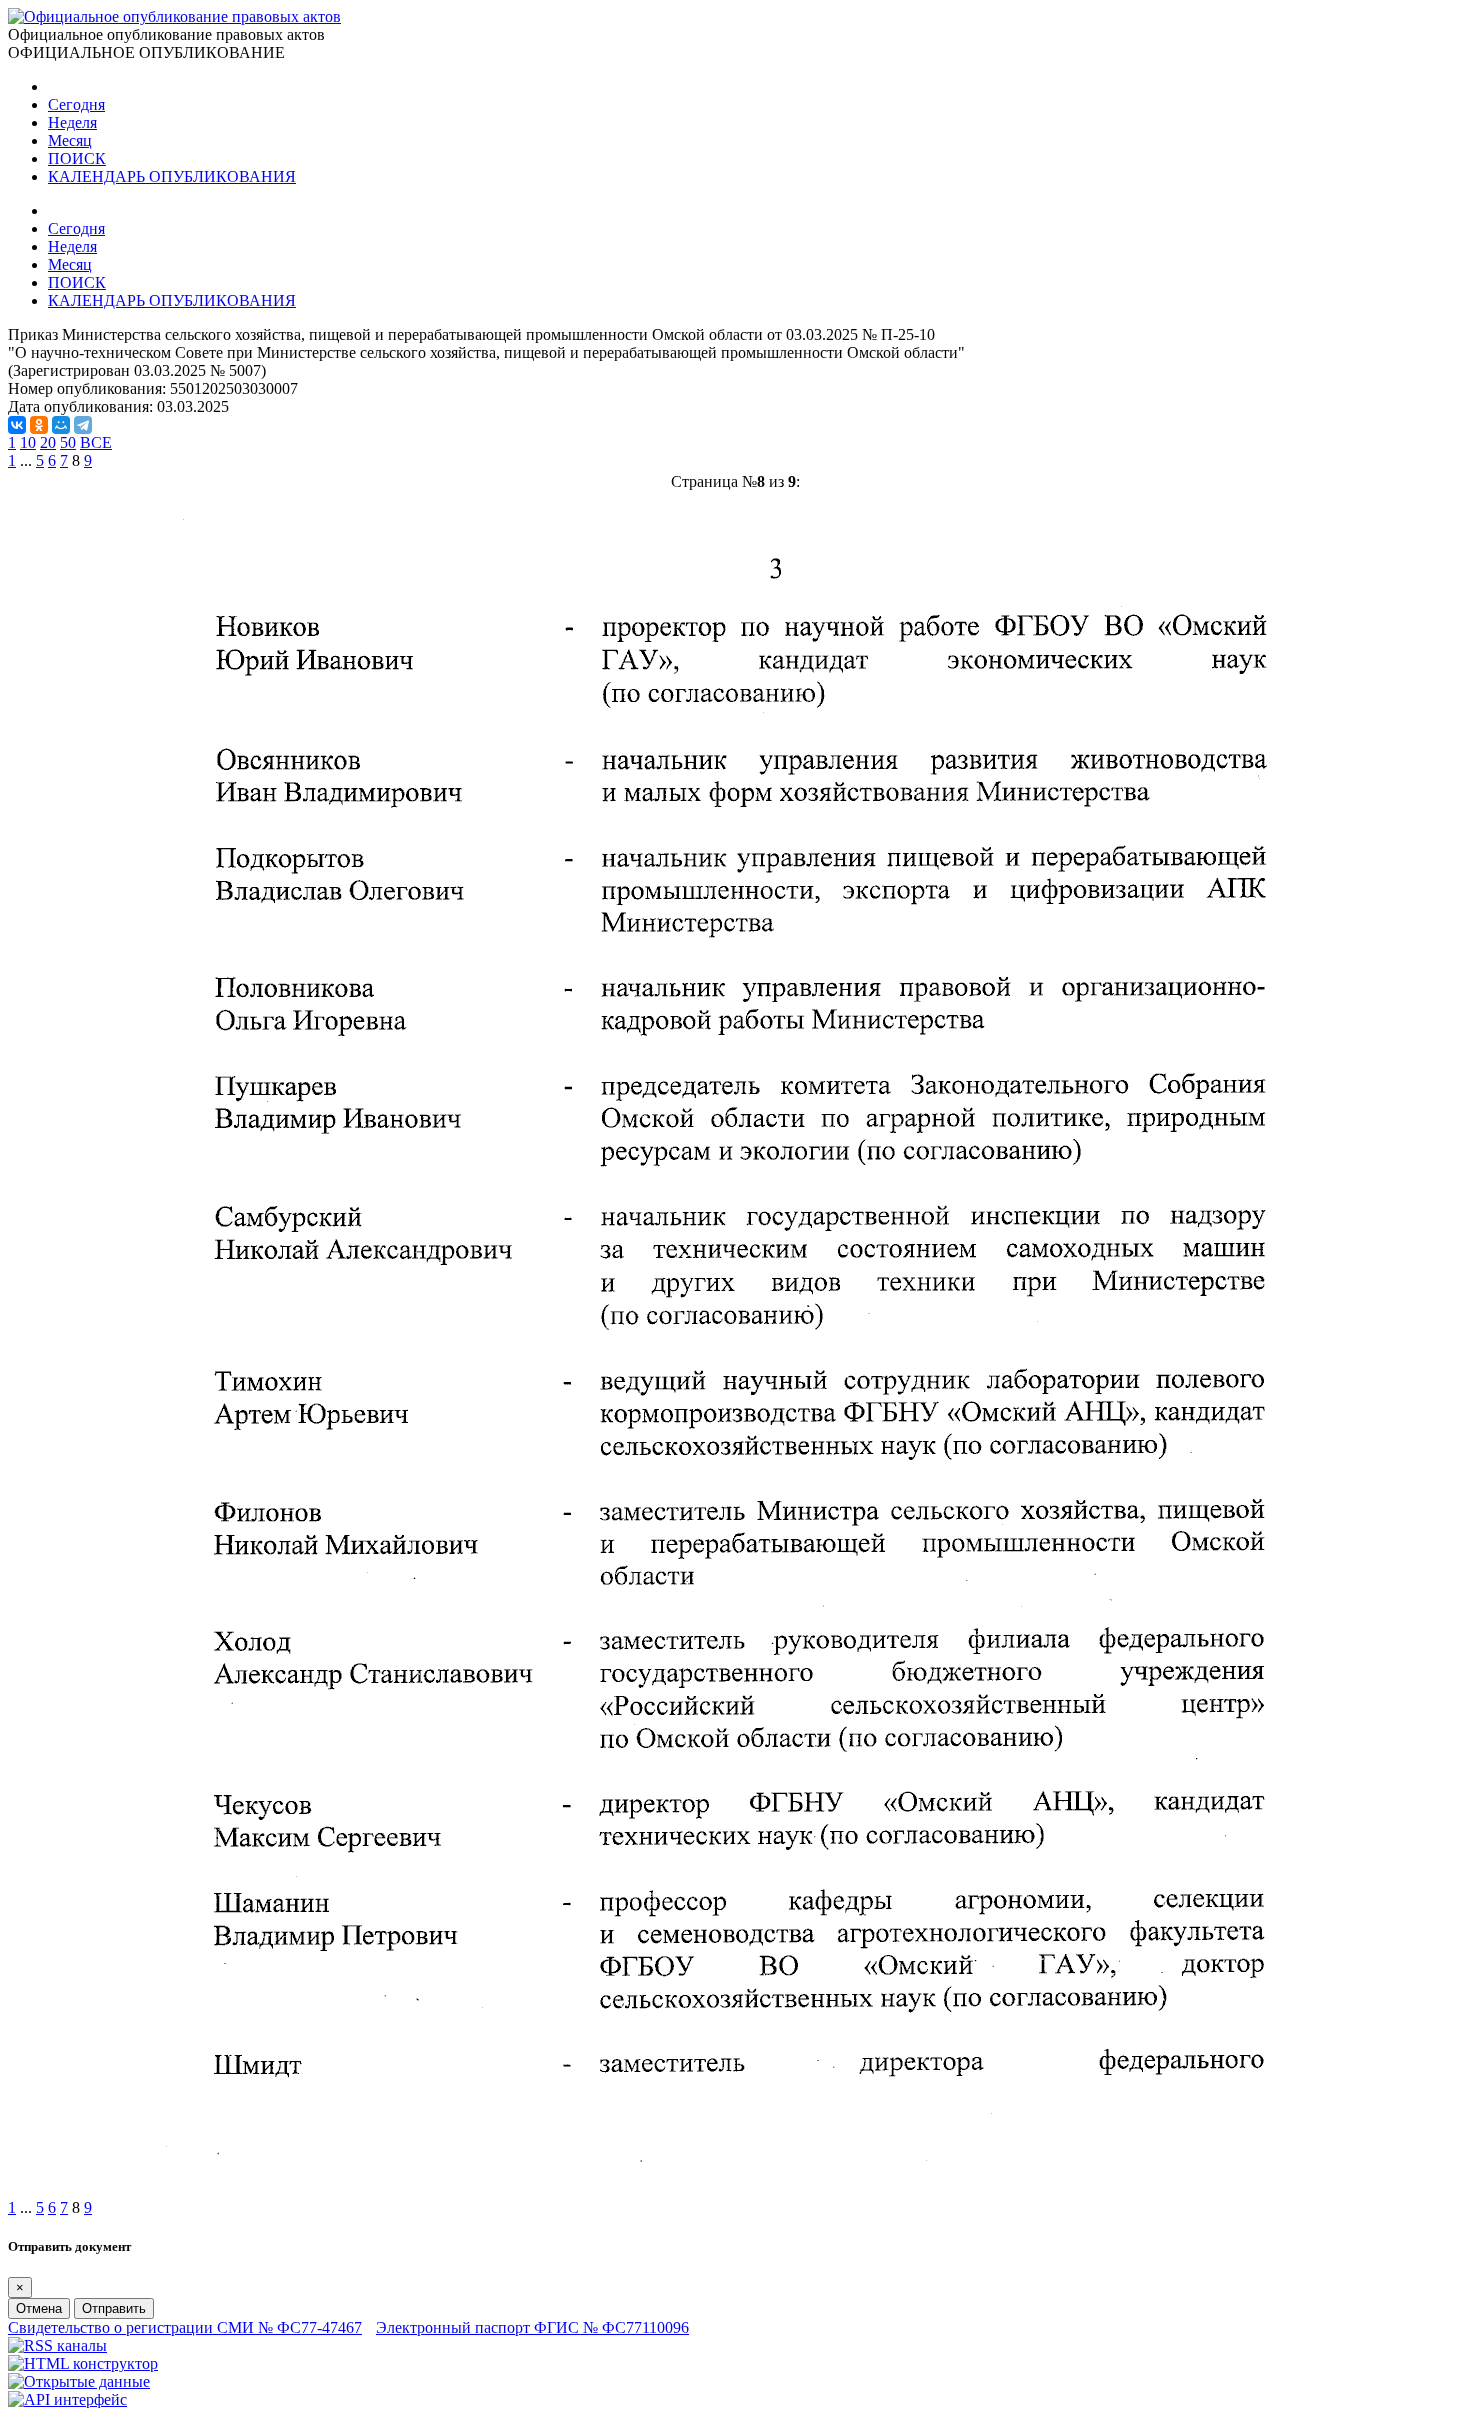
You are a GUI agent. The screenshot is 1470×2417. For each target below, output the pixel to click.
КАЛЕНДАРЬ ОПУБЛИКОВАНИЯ (172, 176)
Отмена (39, 2308)
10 (28, 442)
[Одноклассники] (39, 425)
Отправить (114, 2308)
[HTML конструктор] (83, 2363)
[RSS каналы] (57, 2345)
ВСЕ (96, 442)
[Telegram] (83, 425)
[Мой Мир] (61, 425)
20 (48, 442)
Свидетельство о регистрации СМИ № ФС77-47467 (185, 2327)
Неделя (72, 122)
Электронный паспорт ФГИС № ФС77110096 (532, 2327)
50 (68, 442)
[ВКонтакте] (17, 425)
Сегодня (76, 104)
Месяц (70, 140)
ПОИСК (77, 158)
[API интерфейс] (67, 2399)
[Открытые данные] (79, 2381)
